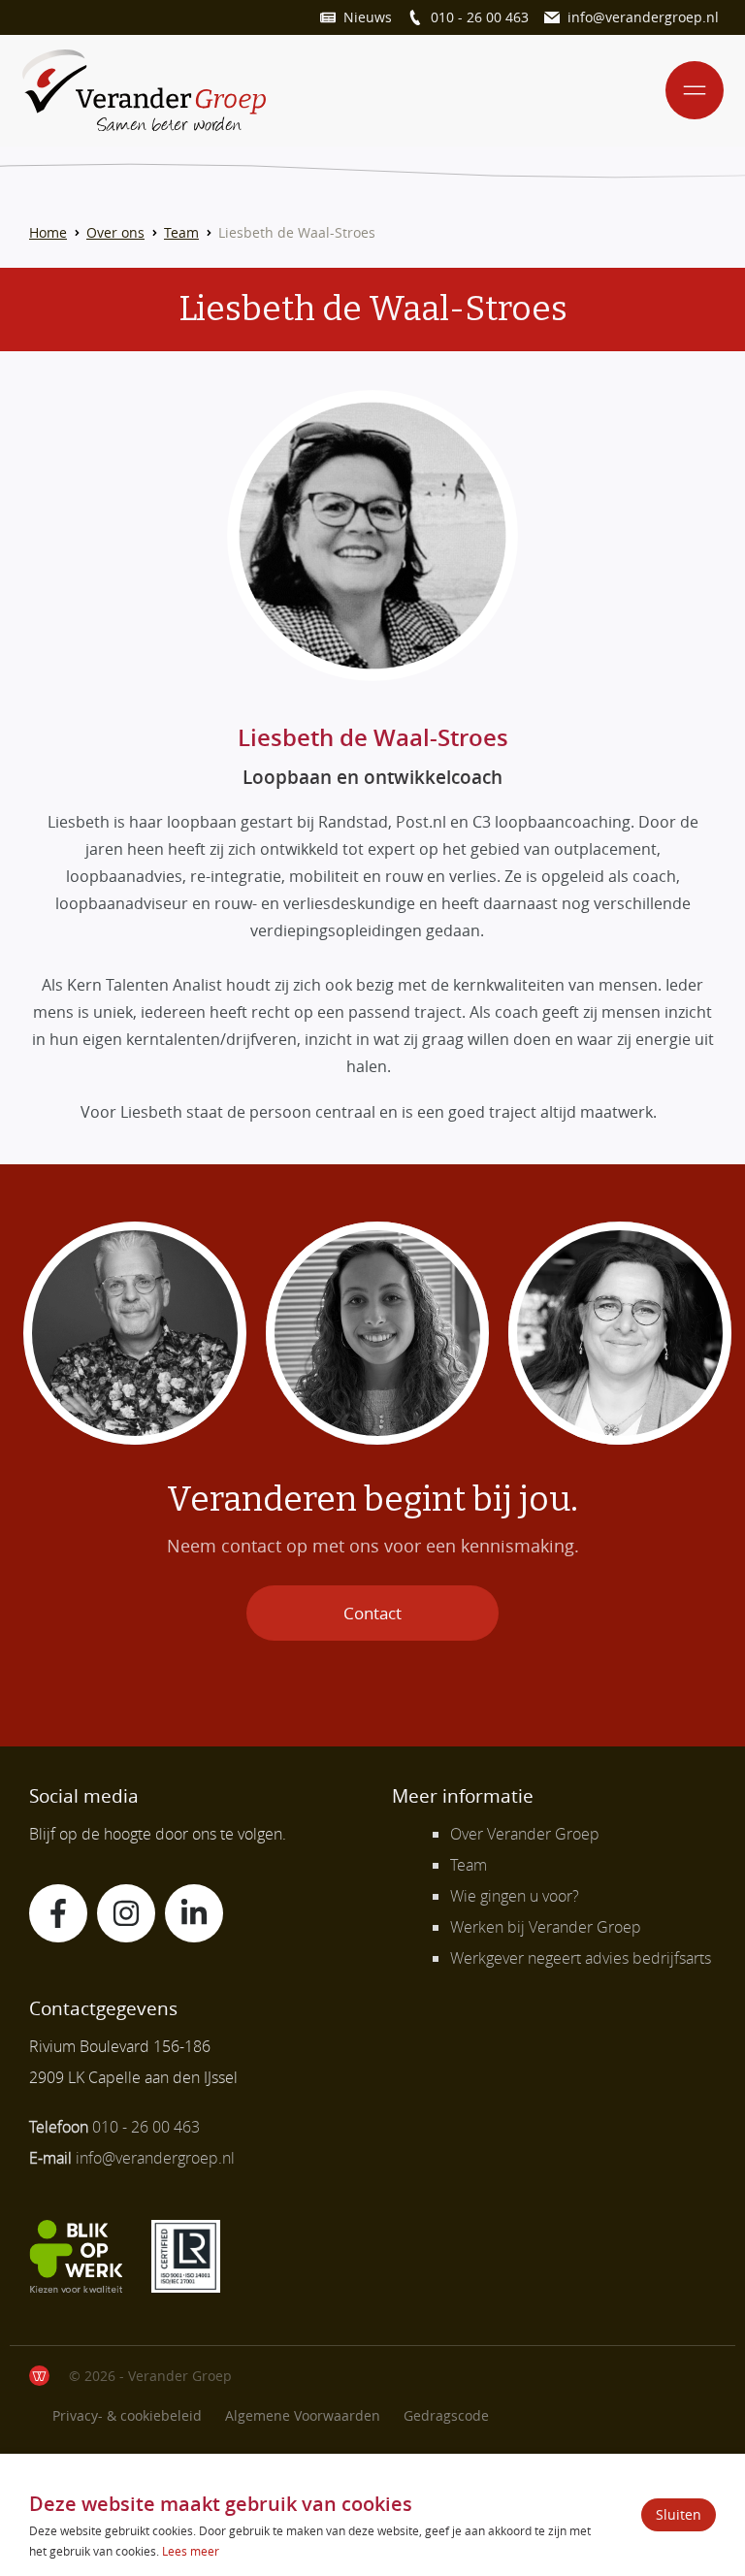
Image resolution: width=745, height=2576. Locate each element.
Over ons (115, 232)
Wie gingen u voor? (515, 1896)
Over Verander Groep (525, 1834)
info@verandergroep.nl (643, 17)
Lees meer (191, 2551)
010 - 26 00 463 (480, 17)
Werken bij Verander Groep (546, 1927)
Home (48, 232)
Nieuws (368, 17)
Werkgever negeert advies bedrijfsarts (581, 1958)
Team (181, 232)
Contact (372, 1613)
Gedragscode (446, 2415)
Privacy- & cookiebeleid (127, 2415)
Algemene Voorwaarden (303, 2415)
